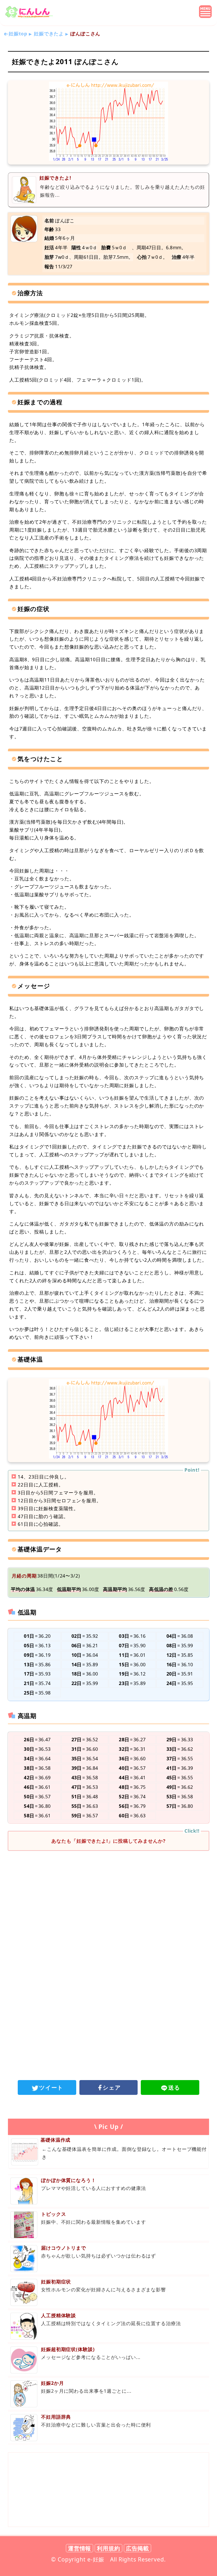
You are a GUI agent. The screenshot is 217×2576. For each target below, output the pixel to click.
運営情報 (80, 2548)
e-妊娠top (16, 34)
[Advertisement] (108, 1898)
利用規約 (108, 2548)
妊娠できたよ (49, 34)
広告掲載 (138, 2548)
